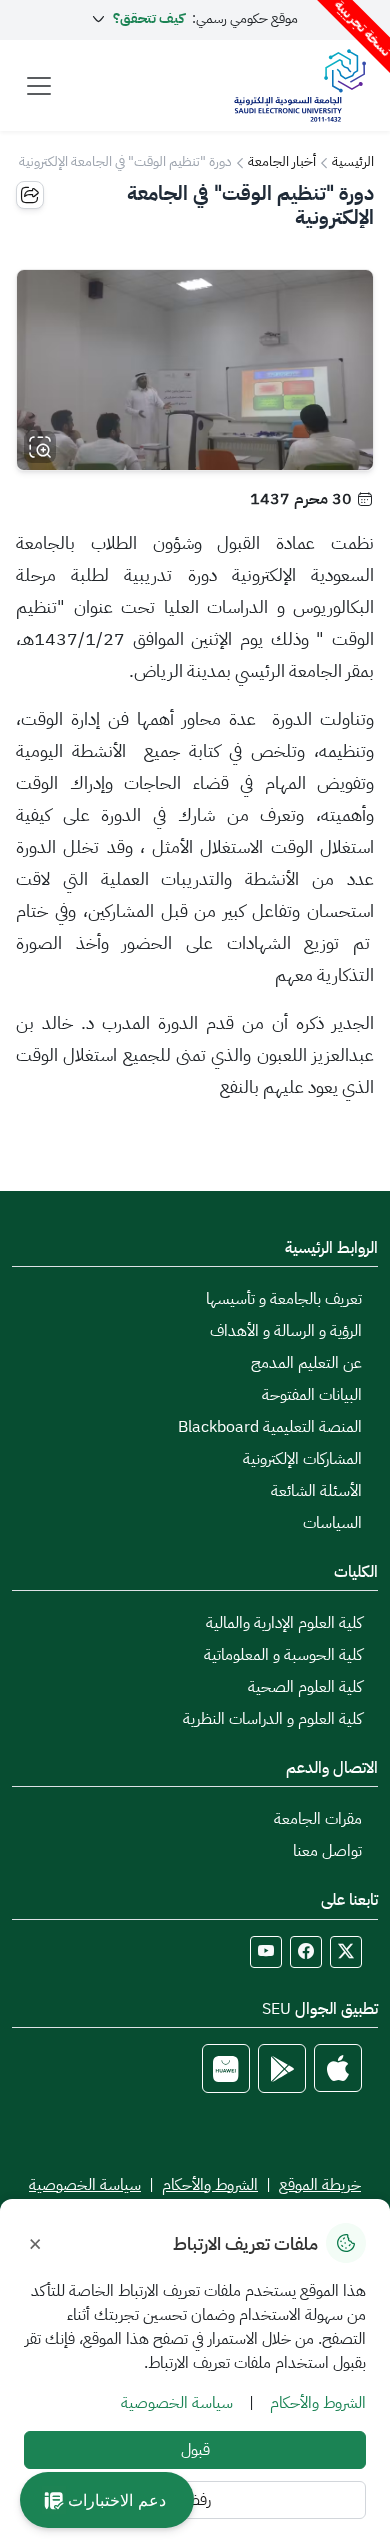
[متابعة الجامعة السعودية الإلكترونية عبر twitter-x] (346, 1952)
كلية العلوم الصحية (305, 1687)
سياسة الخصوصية (85, 2185)
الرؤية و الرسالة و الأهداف (286, 1331)
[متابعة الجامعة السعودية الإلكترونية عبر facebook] (306, 1952)
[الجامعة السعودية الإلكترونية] (299, 85)
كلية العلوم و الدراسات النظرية (272, 1719)
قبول (195, 2450)
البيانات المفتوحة (312, 1395)
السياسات (332, 1523)
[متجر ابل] (338, 2068)
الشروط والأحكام (210, 2185)
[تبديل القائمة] (39, 86)
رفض (195, 2500)
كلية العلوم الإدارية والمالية (284, 1623)
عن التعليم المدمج (306, 1363)
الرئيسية (353, 161)
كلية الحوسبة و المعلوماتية (283, 1655)
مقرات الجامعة (318, 1819)
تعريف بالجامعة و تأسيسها (284, 1299)
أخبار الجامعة (282, 161)
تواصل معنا (327, 1851)
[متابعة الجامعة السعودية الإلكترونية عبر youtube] (266, 1952)
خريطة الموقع (320, 2185)
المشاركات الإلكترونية (302, 1459)
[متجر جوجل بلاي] (282, 2068)
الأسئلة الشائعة (316, 1491)
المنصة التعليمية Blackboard (270, 1427)
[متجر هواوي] (226, 2068)
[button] (107, 2500)
